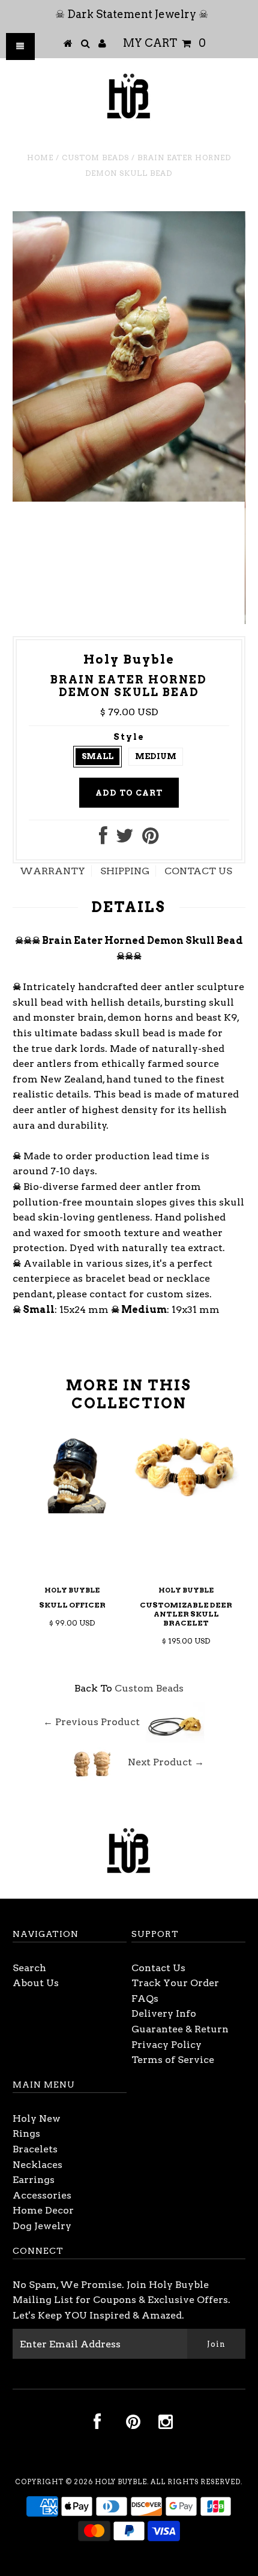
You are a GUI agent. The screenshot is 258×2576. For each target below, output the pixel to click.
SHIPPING (125, 871)
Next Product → (166, 1761)
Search (29, 1968)
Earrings (34, 2180)
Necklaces (37, 2165)
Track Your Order (175, 1983)
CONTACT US (198, 871)
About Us (36, 1983)
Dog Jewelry (42, 2226)
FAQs (145, 1998)
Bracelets (35, 2149)
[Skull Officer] (72, 1510)
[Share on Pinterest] (150, 839)
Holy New (37, 2118)
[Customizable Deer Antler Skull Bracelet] (186, 1501)
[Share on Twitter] (125, 839)
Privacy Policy (166, 2045)
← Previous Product (91, 1721)
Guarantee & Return (180, 2029)
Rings (26, 2133)
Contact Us (158, 1968)
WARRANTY (52, 871)
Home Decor (43, 2210)
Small (97, 756)
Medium (156, 756)
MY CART (164, 43)
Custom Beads (95, 158)
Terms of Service (173, 2060)
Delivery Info (164, 2013)
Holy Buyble (121, 2482)
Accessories (42, 2195)
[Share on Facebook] (103, 839)
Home (40, 158)
